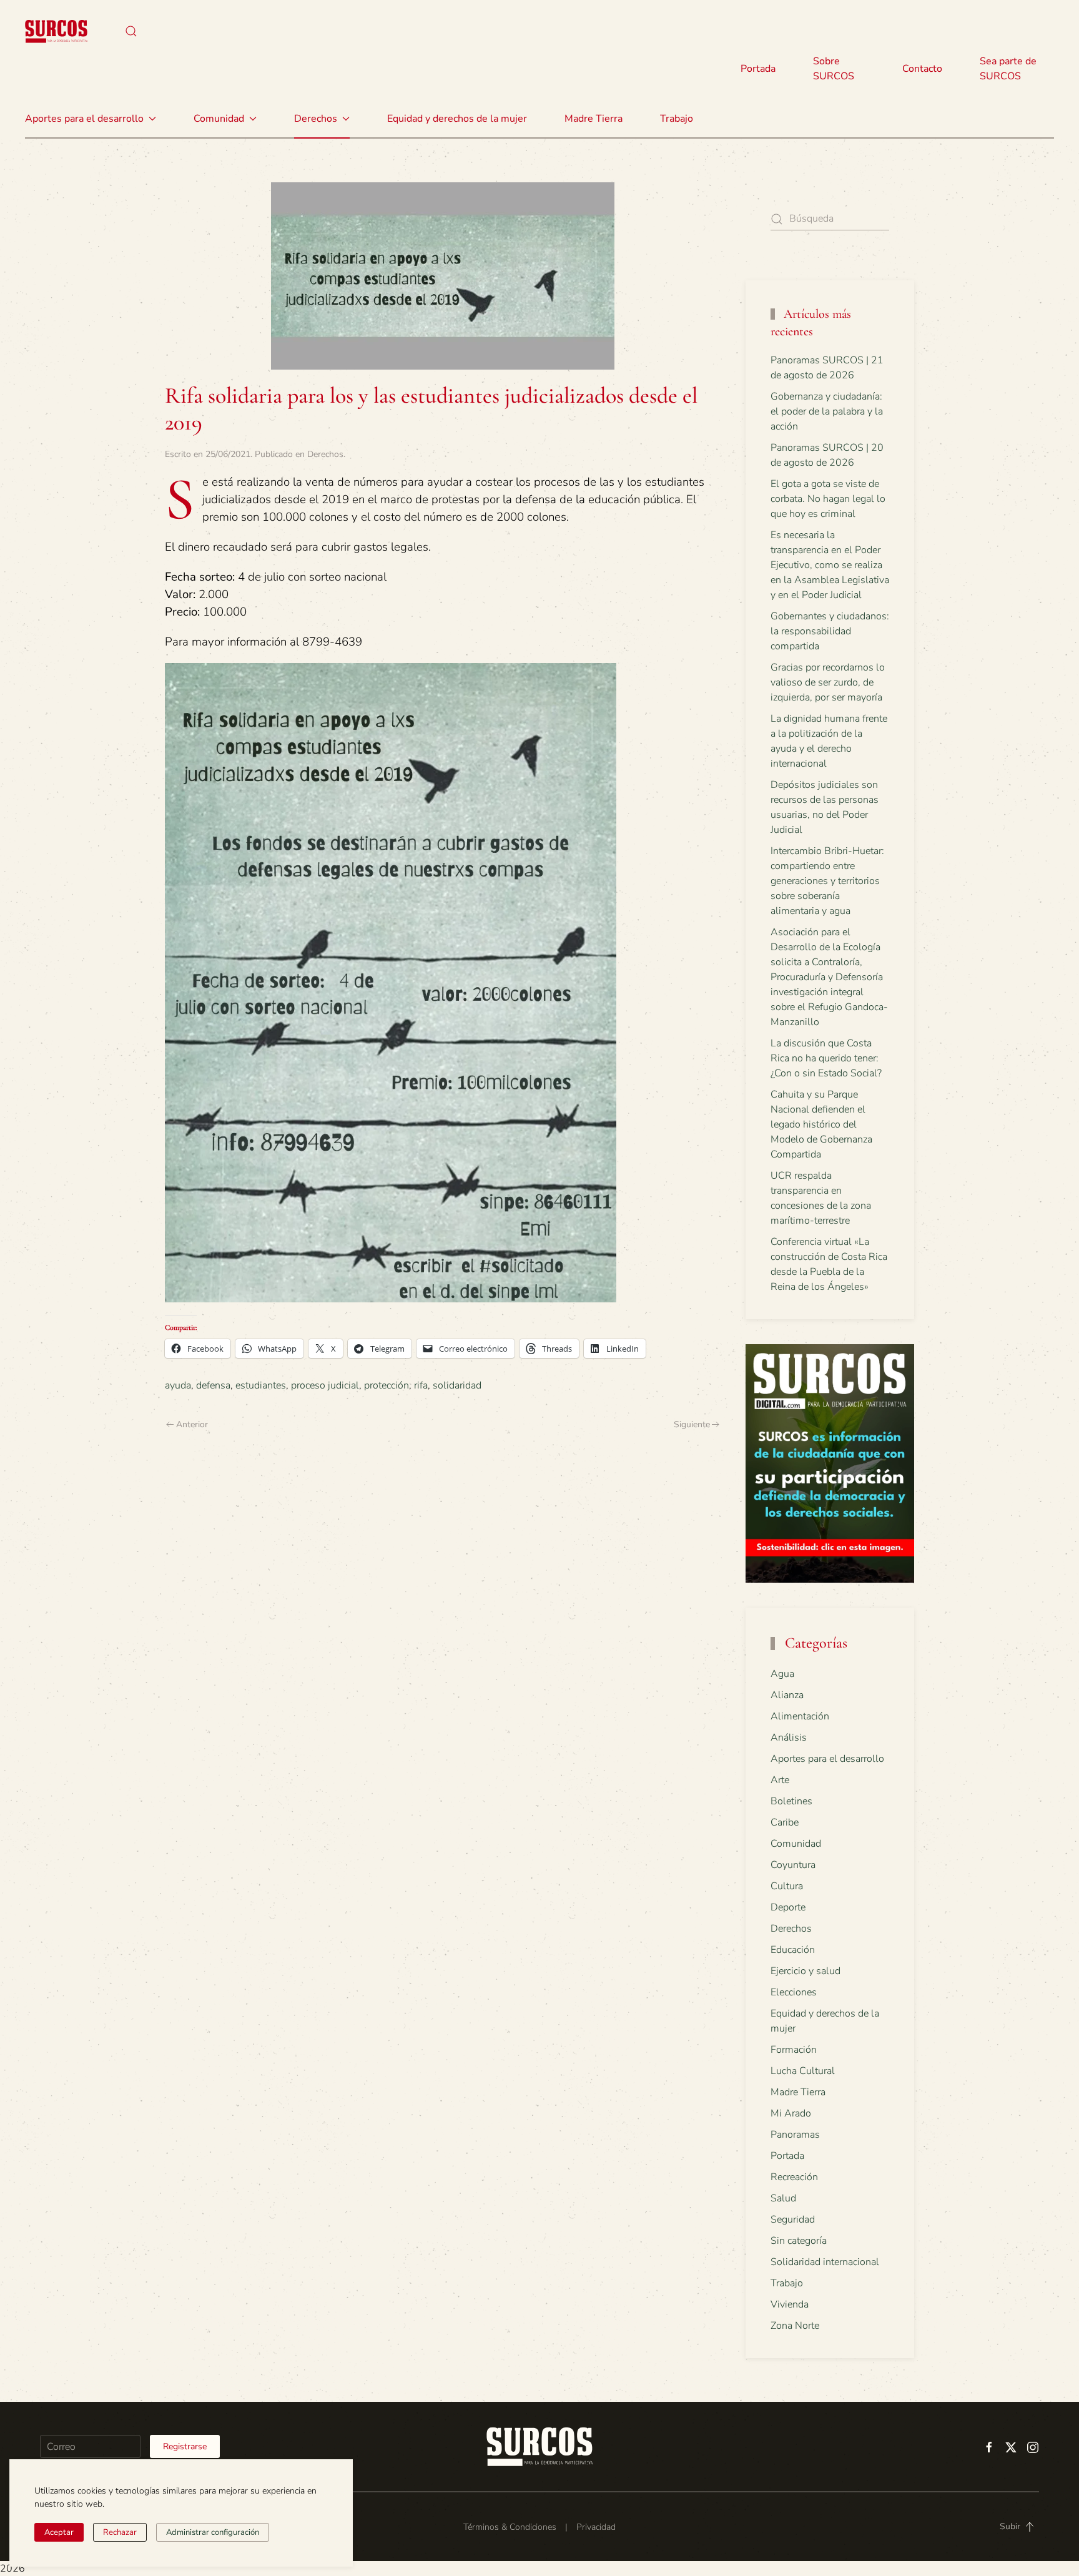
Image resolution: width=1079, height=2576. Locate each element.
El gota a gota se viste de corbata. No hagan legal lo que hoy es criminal (828, 499)
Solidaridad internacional (825, 2262)
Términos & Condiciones (510, 2527)
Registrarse (185, 2446)
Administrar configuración (213, 2532)
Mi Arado (791, 2113)
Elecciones (794, 1992)
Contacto (922, 69)
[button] (131, 31)
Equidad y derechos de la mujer (457, 119)
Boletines (791, 1801)
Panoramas (795, 2135)
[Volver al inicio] (56, 31)
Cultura (787, 1886)
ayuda (178, 1385)
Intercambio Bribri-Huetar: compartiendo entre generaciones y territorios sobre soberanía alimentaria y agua (827, 881)
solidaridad (457, 1385)
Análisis (789, 1738)
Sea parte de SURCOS (1008, 69)
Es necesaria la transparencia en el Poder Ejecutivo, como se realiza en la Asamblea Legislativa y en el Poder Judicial (830, 565)
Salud (783, 2198)
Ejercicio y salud (806, 1971)
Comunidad (796, 1844)
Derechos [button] (316, 119)
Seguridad (793, 2220)
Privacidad (596, 2527)
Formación (794, 2050)
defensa (213, 1385)
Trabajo (677, 119)
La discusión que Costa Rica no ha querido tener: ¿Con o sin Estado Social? (826, 1058)
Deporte (788, 1907)
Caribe (785, 1822)
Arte (780, 1780)
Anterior (192, 1424)
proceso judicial (325, 1385)
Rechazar (120, 2532)
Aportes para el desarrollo (827, 1759)
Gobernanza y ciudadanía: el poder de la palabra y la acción (827, 411)
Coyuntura (793, 1865)
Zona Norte (795, 2326)
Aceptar (59, 2532)
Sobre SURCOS (834, 69)
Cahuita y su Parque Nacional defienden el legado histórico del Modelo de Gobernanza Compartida (821, 1124)
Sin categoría (799, 2241)
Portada (758, 69)
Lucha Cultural (803, 2071)
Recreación (794, 2177)
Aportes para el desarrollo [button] (84, 119)
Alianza (787, 1695)
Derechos (325, 454)
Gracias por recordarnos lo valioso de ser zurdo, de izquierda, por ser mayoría (828, 682)
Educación (793, 1950)
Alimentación (800, 1716)
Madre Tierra (594, 119)
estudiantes (261, 1385)
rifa (421, 1385)
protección (387, 1385)
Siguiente (692, 1424)
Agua (782, 1674)
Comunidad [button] (219, 119)
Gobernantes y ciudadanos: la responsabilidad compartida (830, 631)
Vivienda (790, 2304)
